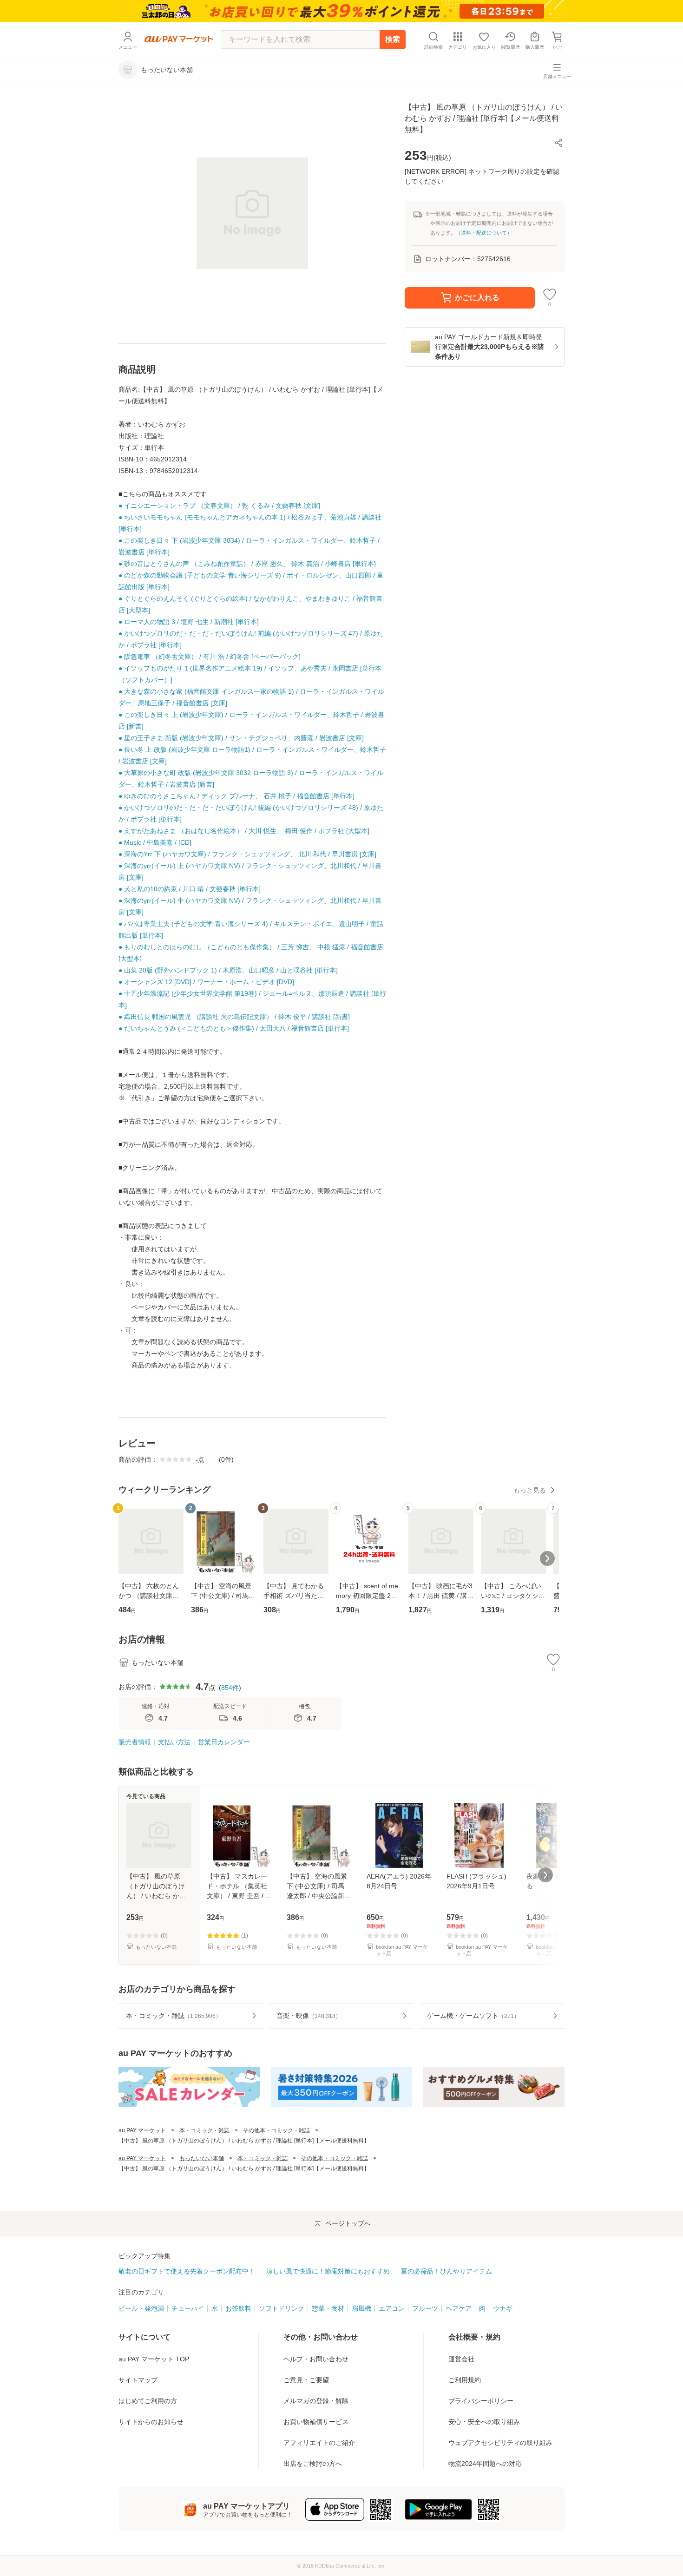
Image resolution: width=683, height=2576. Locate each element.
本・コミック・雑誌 (204, 2130)
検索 (393, 39)
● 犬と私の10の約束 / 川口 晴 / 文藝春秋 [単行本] (190, 889)
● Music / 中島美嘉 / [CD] (155, 842)
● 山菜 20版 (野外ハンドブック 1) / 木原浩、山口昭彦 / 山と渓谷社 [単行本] (228, 970)
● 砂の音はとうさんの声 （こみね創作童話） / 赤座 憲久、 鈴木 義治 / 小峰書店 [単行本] (247, 564)
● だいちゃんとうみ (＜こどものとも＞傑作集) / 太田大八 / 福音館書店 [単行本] (234, 1028)
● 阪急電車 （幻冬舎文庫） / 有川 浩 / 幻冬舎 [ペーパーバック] (210, 657)
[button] (559, 143)
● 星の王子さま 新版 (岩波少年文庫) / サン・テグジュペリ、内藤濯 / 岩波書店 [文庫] (241, 738)
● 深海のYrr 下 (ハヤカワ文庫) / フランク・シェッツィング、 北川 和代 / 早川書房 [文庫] (247, 854)
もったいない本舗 (202, 2158)
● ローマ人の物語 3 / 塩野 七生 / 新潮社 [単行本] (189, 622)
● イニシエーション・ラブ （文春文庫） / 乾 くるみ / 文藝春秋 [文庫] (219, 506)
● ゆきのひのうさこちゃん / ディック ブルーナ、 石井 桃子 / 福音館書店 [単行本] (236, 796)
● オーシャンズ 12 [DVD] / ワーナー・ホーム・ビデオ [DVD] (206, 982)
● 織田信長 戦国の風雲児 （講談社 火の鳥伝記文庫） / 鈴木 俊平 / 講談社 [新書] (234, 1017)
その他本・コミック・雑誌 (276, 2130)
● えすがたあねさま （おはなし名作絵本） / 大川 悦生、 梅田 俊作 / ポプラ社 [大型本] (244, 831)
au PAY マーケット (142, 2130)
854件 (230, 1688)
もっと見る (530, 1490)
